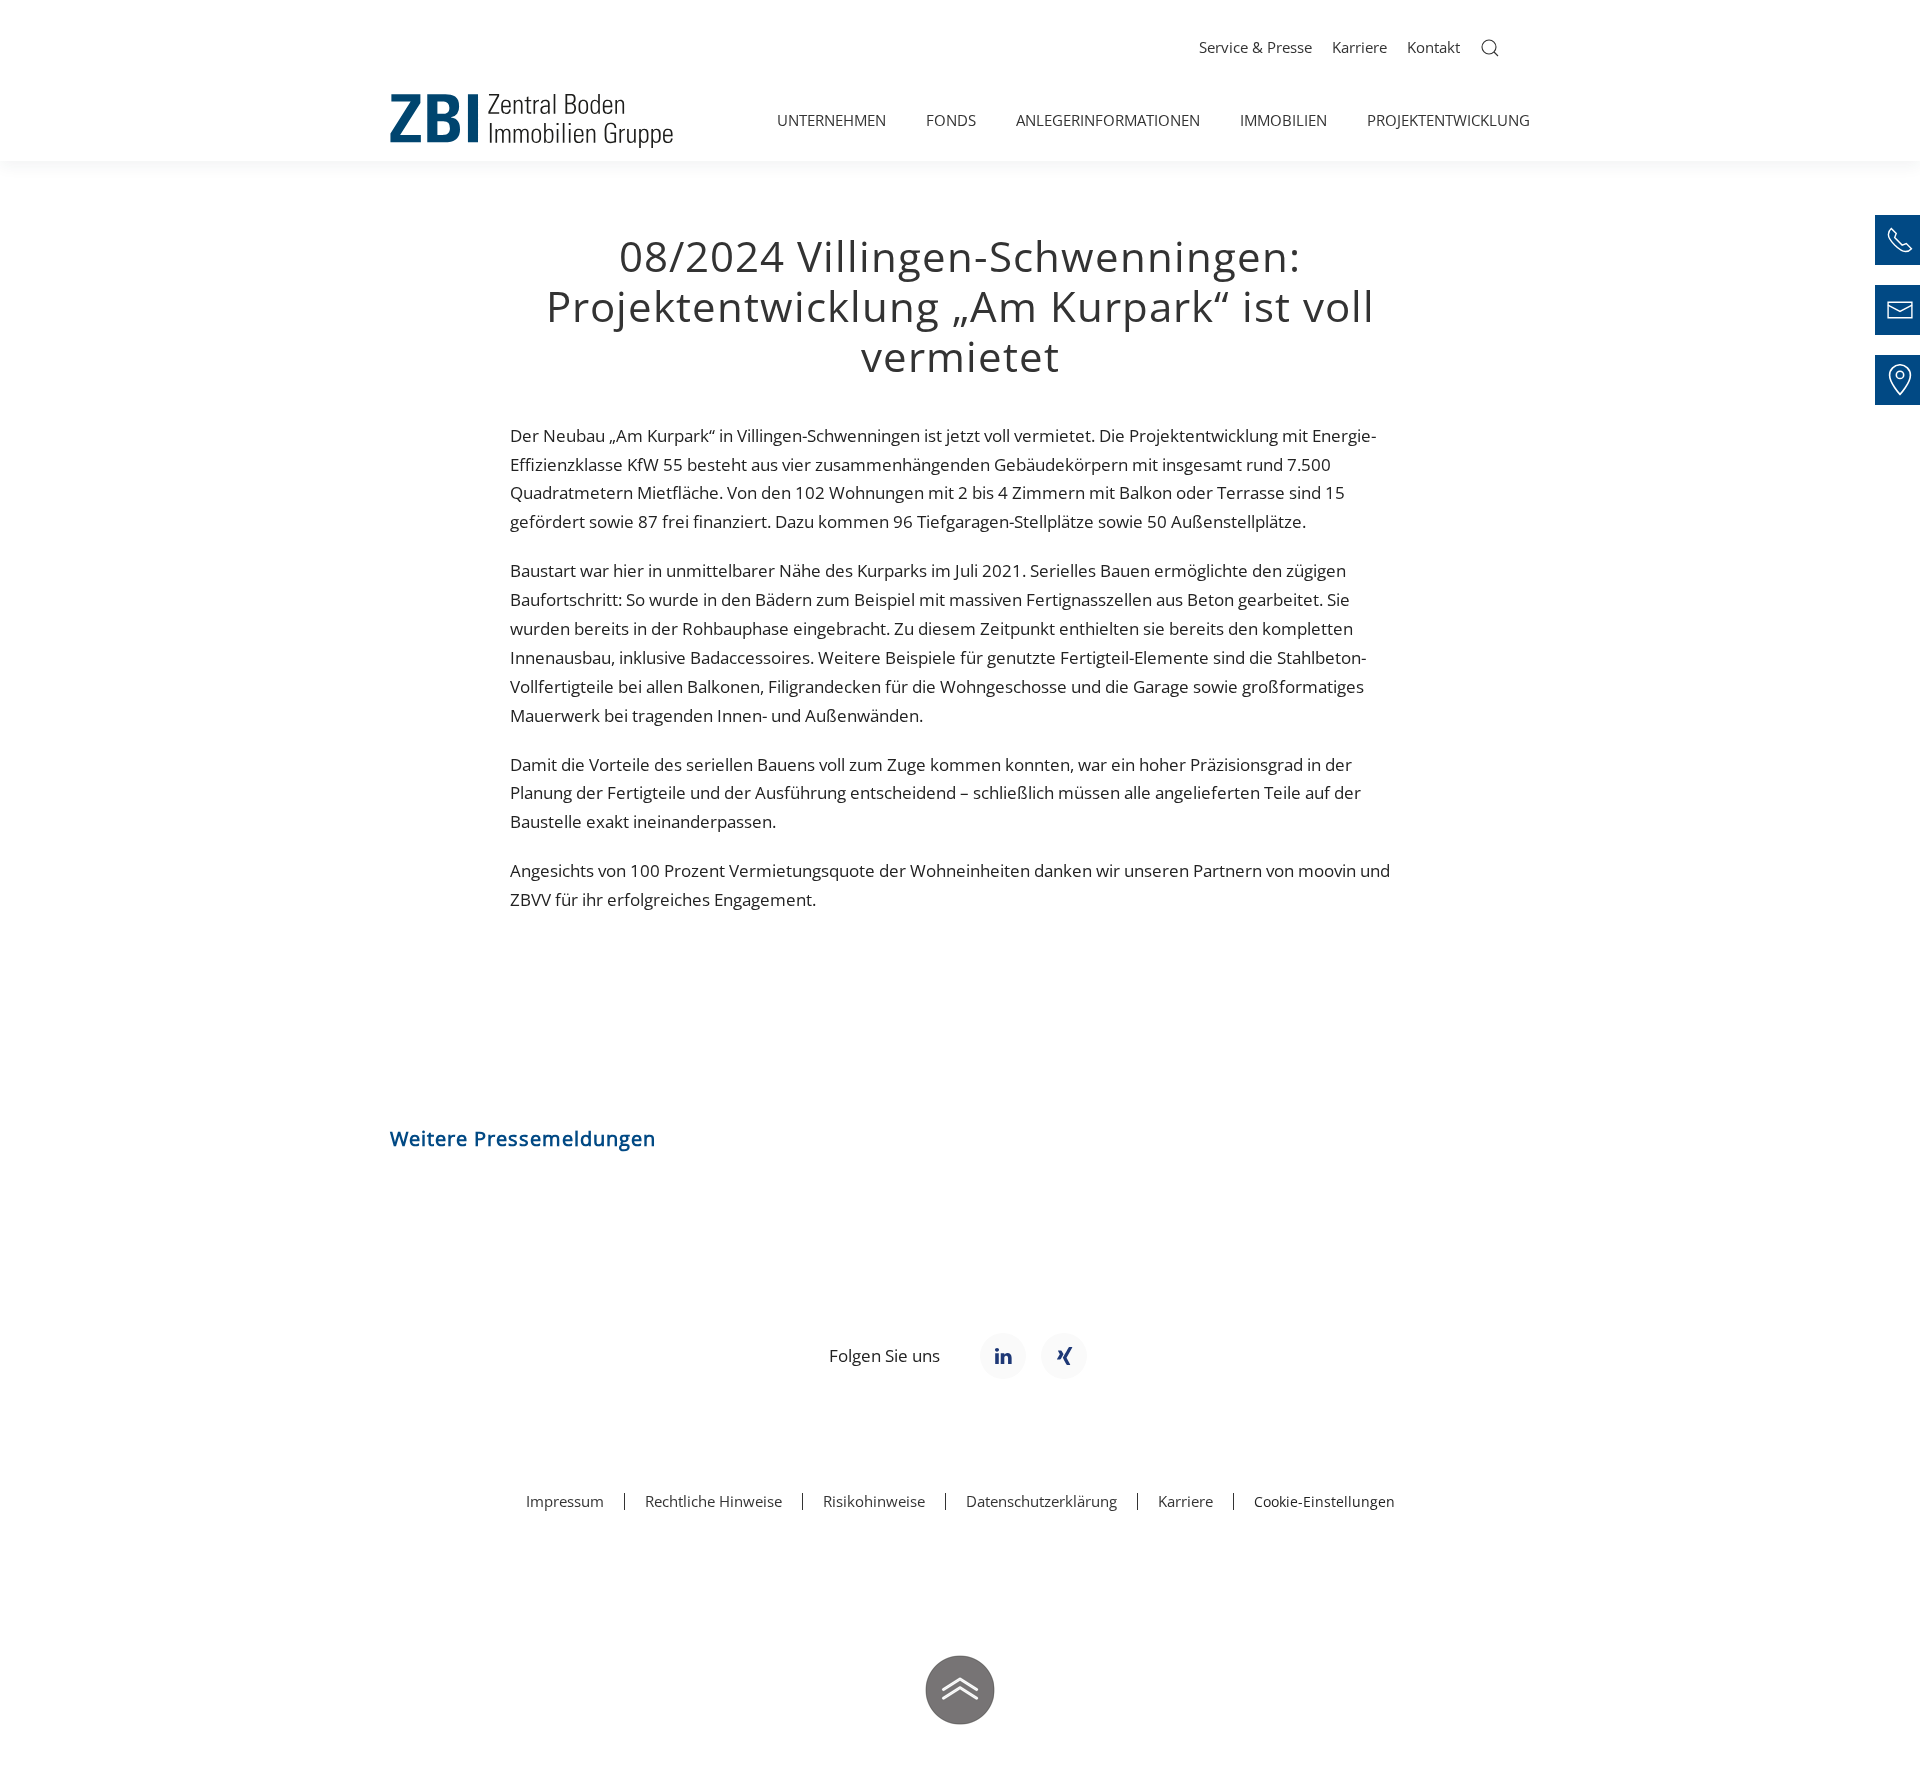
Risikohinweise (874, 1501)
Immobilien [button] (1283, 120)
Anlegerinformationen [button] (1108, 120)
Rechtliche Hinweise (713, 1501)
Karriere (1359, 47)
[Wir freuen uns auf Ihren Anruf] (1900, 240)
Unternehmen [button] (831, 120)
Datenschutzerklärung (1041, 1501)
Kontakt (1433, 47)
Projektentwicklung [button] (1448, 120)
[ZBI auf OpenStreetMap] (1900, 380)
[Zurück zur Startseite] (531, 121)
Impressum (565, 1501)
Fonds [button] (951, 120)
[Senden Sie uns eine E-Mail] (1900, 310)
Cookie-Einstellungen (1324, 1501)
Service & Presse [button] (1255, 47)
